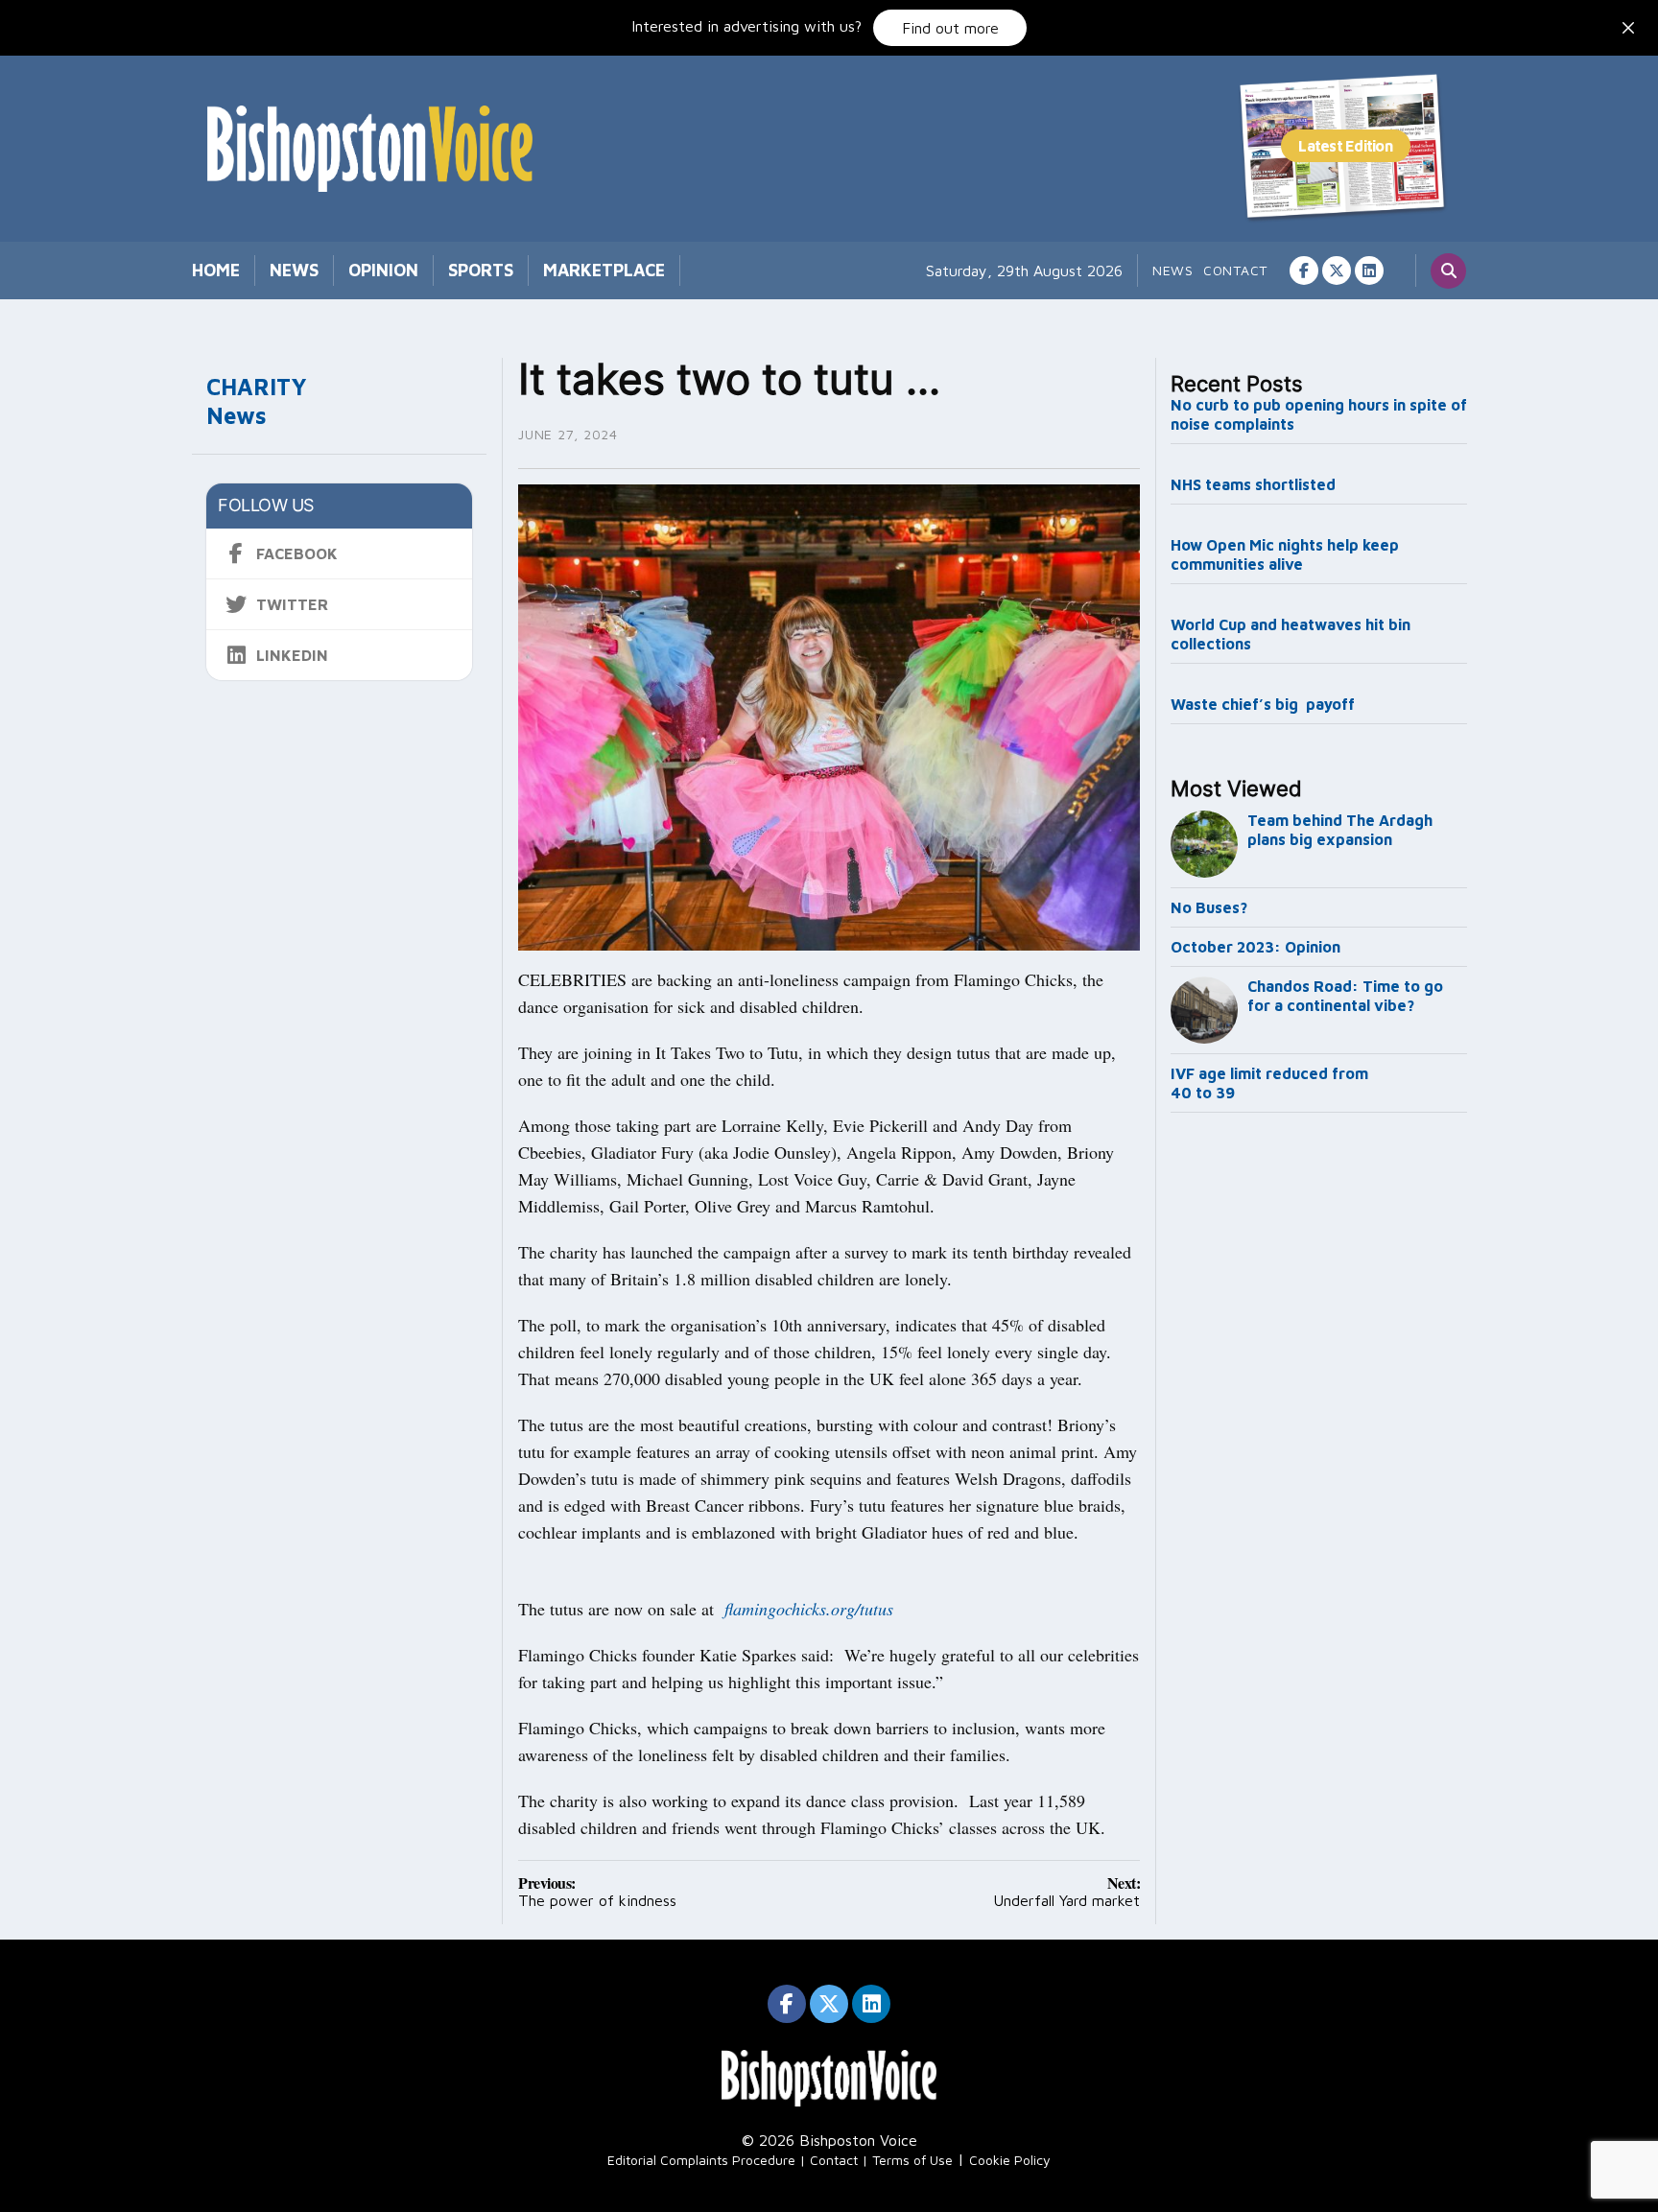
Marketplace (604, 270)
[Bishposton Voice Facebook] (1304, 271)
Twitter (292, 604)
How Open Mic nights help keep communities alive (1285, 554)
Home (216, 270)
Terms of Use (912, 2160)
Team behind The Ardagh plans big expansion (1340, 830)
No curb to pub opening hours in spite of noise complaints (1319, 414)
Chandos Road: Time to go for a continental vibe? (1345, 996)
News (294, 270)
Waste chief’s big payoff (1263, 704)
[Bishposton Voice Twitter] (1337, 271)
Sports (481, 270)
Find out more (950, 28)
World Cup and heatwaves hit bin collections (1291, 634)
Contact (1235, 270)
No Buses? (1209, 907)
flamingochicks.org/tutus (809, 1609)
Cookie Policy (1010, 2160)
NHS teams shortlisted (1253, 484)
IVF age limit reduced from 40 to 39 (1269, 1083)
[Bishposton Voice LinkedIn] (1369, 271)
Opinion (383, 270)
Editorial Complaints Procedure (701, 2160)
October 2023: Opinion (1255, 947)
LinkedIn (292, 655)
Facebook (297, 553)
